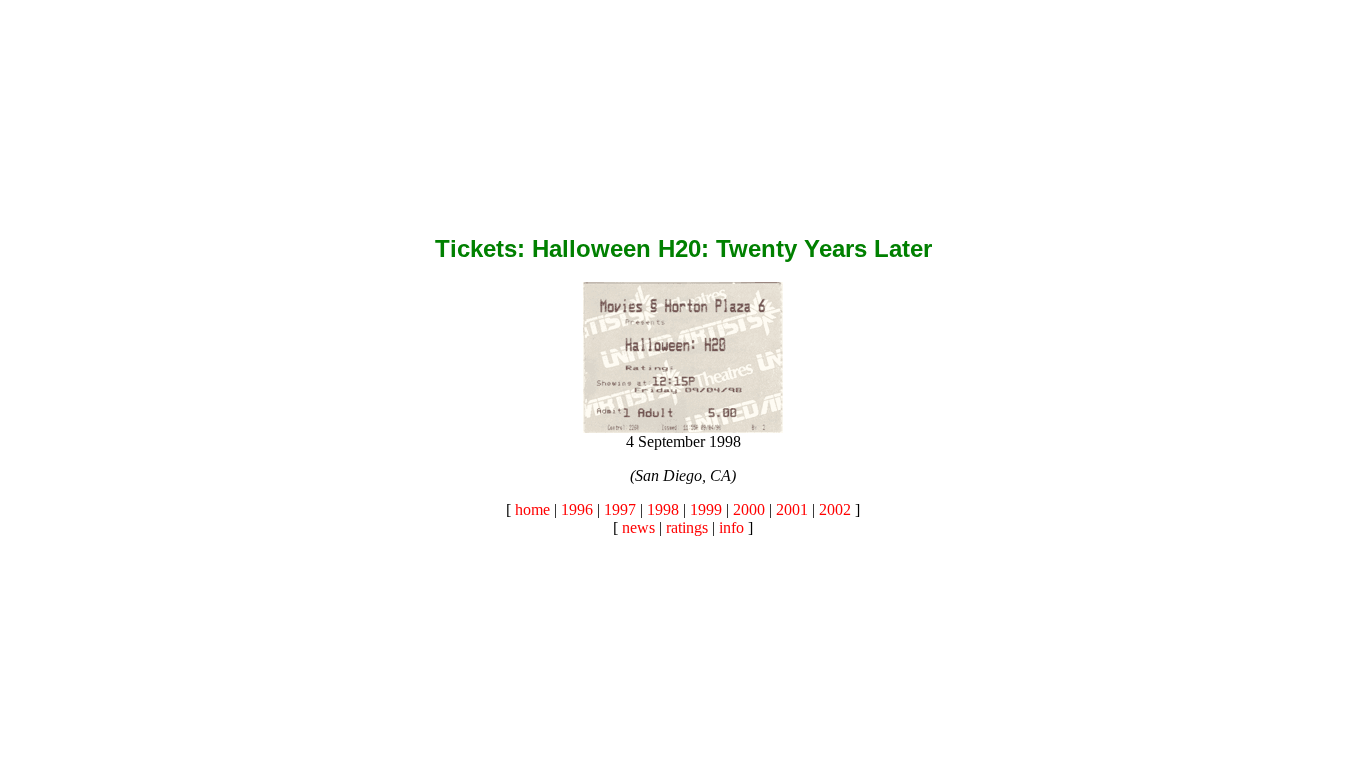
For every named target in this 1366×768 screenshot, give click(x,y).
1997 (620, 509)
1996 (577, 509)
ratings (687, 527)
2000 (749, 509)
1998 (663, 509)
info (731, 527)
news (638, 527)
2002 (835, 509)
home (532, 509)
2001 (792, 509)
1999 (706, 509)
